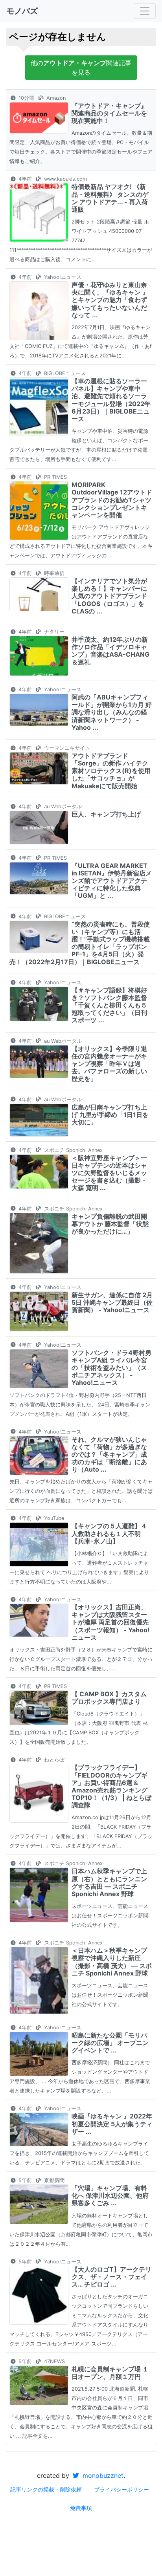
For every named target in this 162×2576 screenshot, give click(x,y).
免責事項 (81, 2508)
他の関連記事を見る (81, 68)
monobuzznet (102, 2475)
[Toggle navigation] (145, 11)
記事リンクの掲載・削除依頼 (46, 2489)
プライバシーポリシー (121, 2489)
